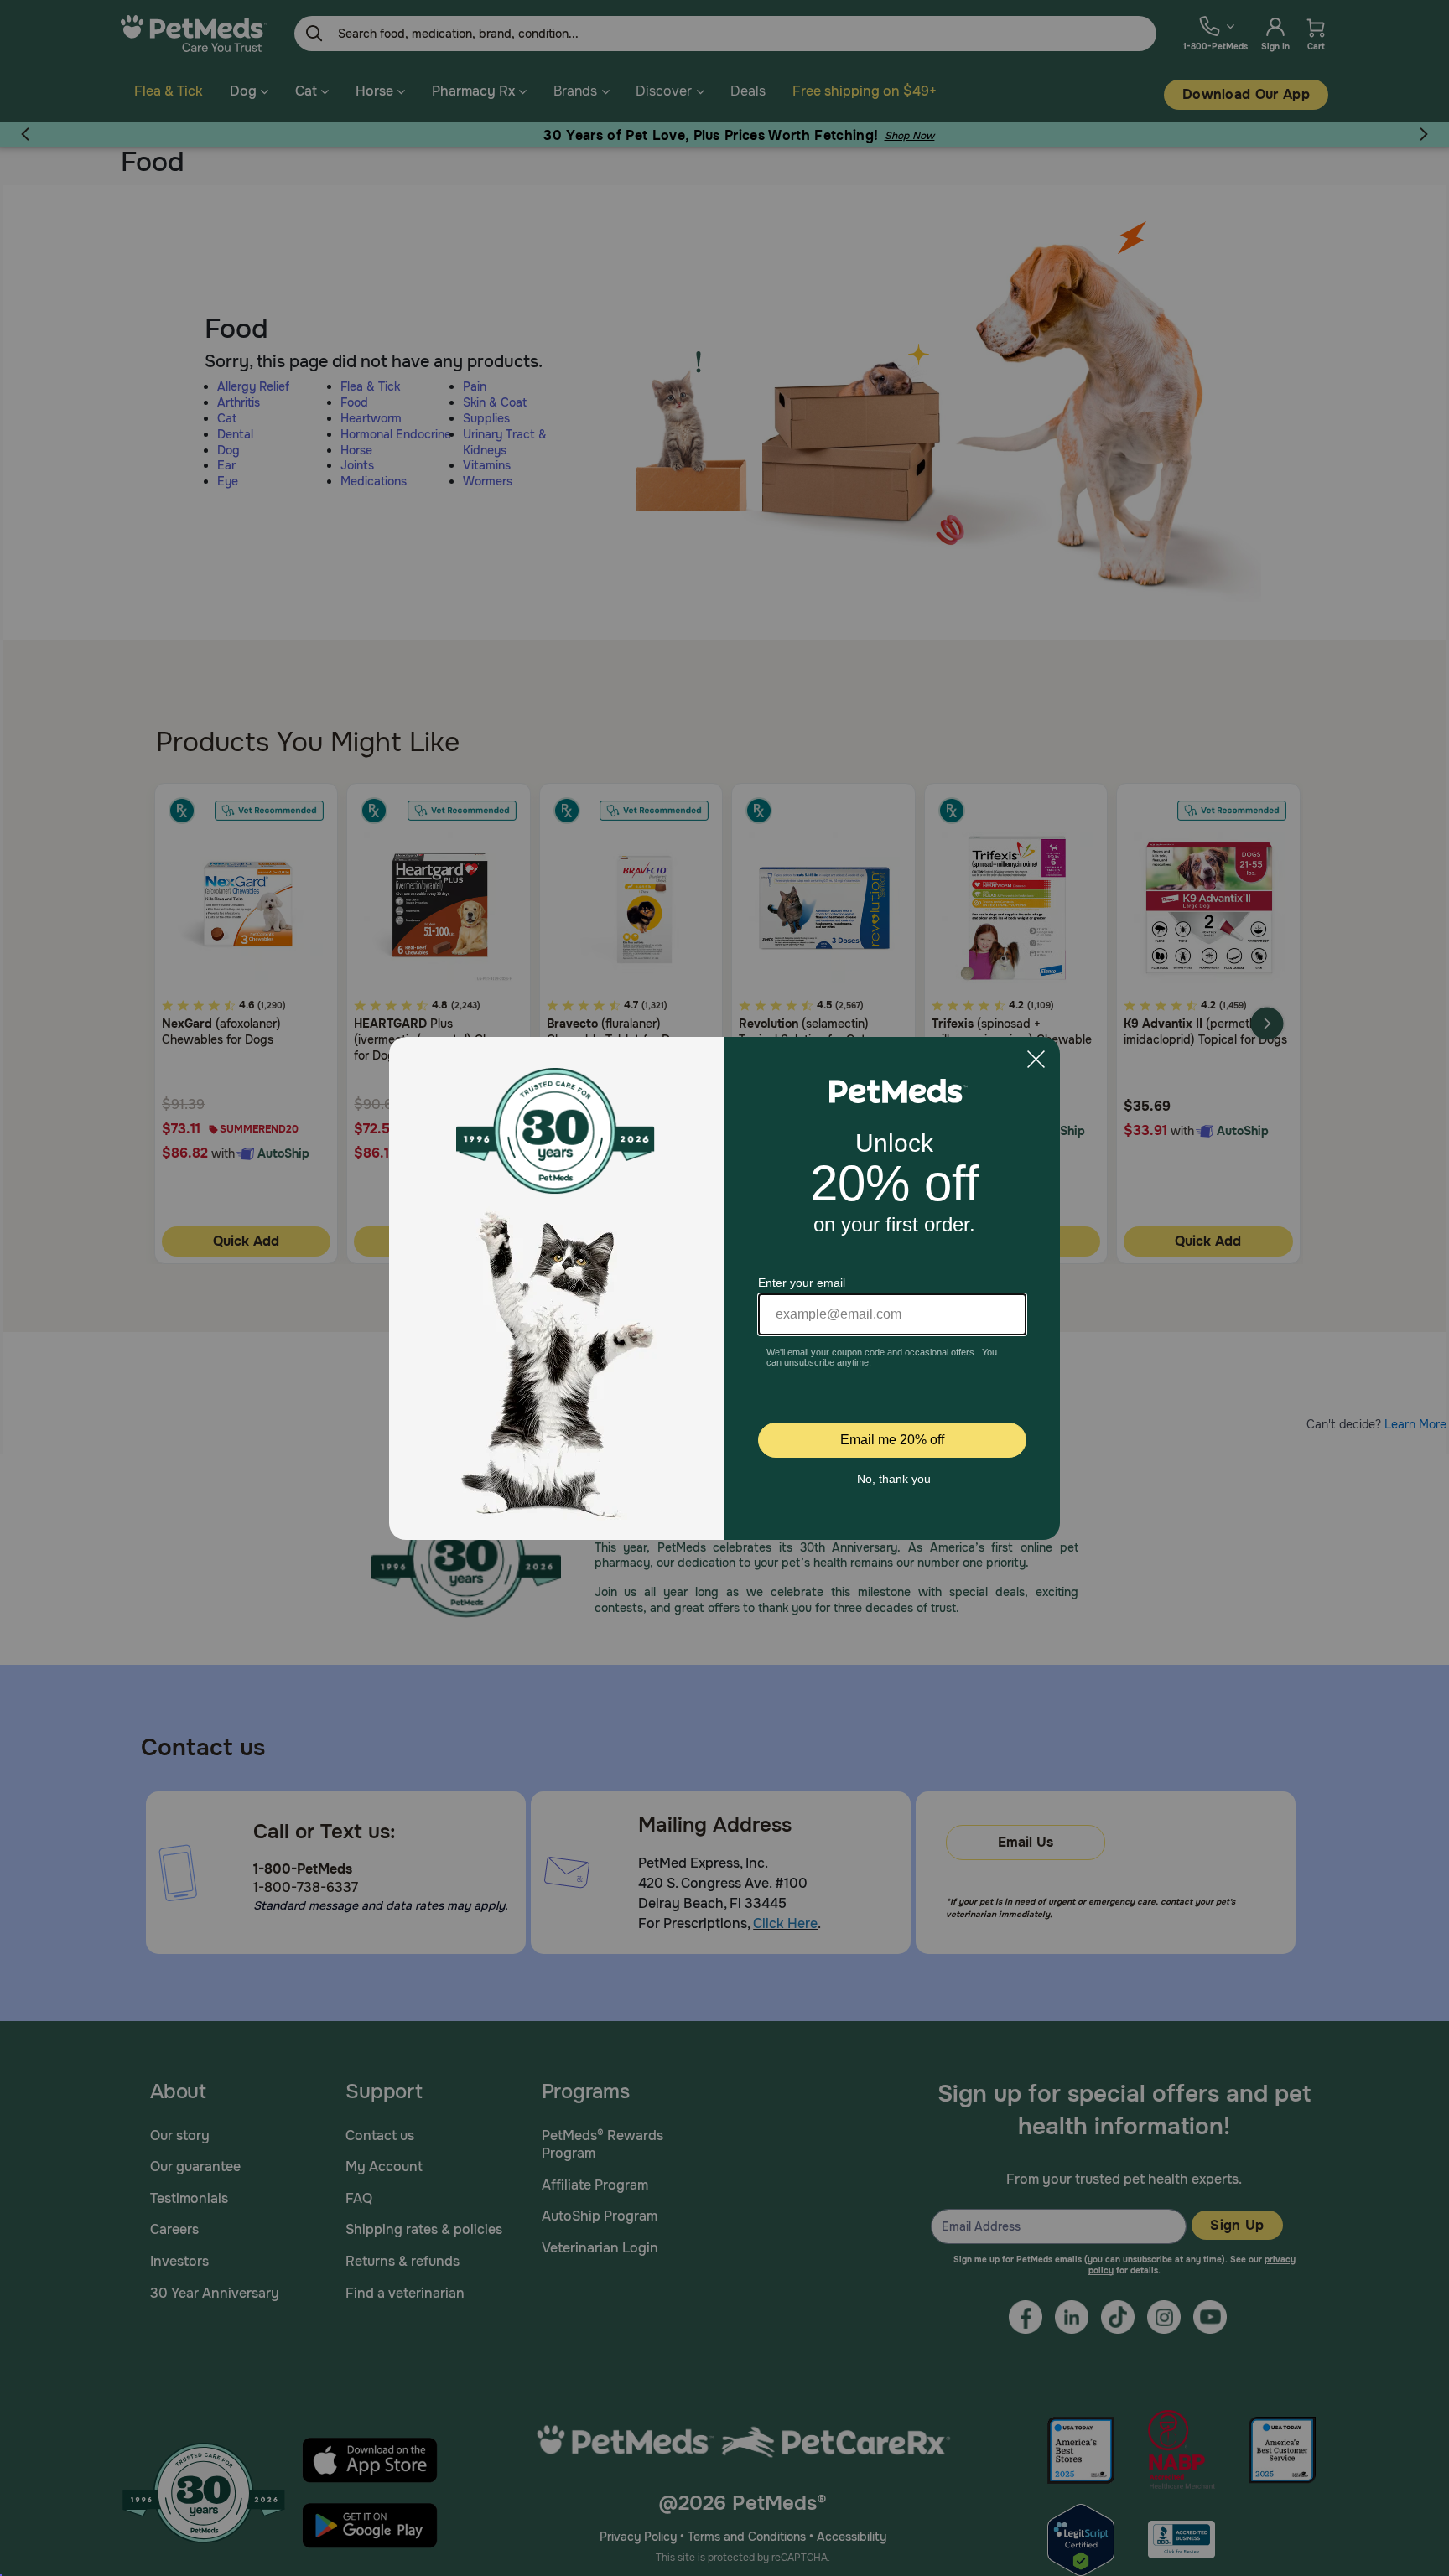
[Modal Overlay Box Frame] (724, 1288)
